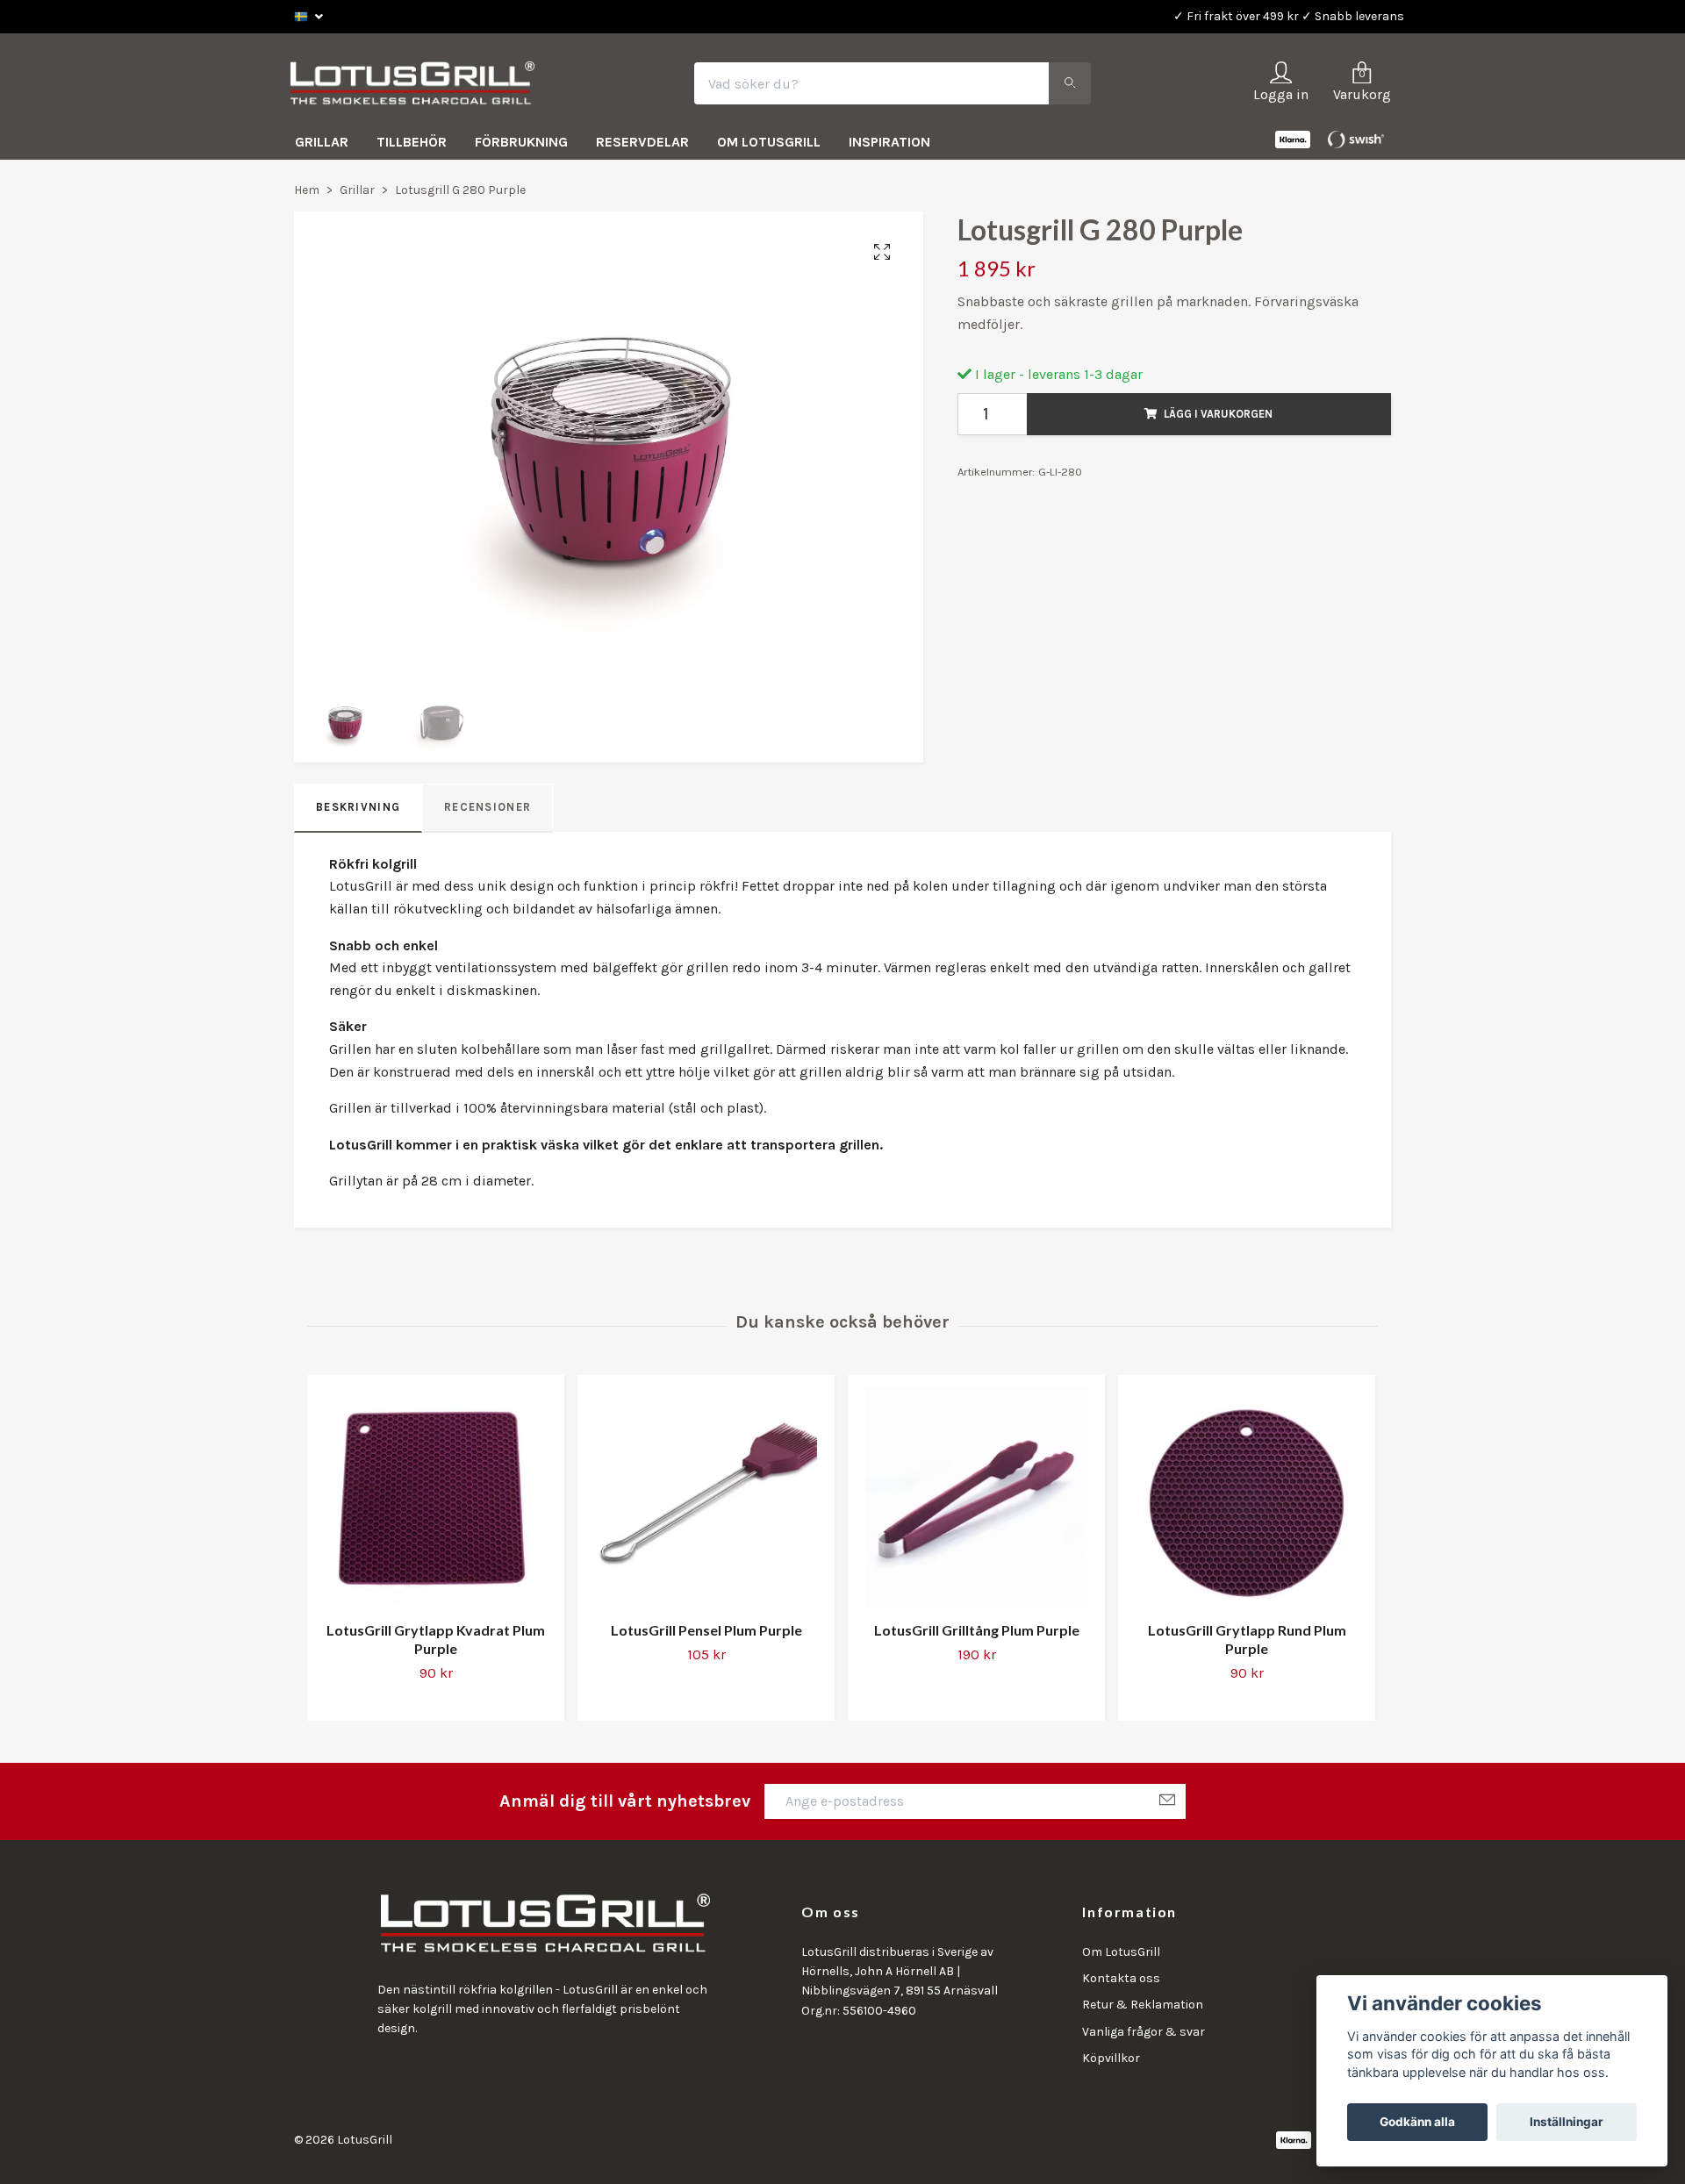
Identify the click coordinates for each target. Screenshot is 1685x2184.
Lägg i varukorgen (1218, 417)
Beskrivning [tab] (358, 811)
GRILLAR (322, 146)
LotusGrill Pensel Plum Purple (706, 1634)
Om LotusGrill (1121, 1955)
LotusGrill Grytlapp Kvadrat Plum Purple (436, 1643)
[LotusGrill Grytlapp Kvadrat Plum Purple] (436, 1501)
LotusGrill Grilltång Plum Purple (977, 1634)
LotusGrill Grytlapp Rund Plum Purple (1247, 1643)
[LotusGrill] (423, 86)
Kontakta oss (1121, 1983)
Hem (307, 194)
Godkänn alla (1417, 2122)
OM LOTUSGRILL (769, 146)
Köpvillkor (1111, 2062)
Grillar (357, 194)
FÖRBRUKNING (521, 146)
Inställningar (1567, 2122)
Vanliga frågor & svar (1144, 2035)
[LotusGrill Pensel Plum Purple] (706, 1501)
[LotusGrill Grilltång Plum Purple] (976, 1501)
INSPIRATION (889, 146)
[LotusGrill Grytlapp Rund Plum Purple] (1247, 1501)
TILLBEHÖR (412, 146)
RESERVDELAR (642, 146)
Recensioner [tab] (488, 811)
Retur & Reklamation (1143, 2009)
